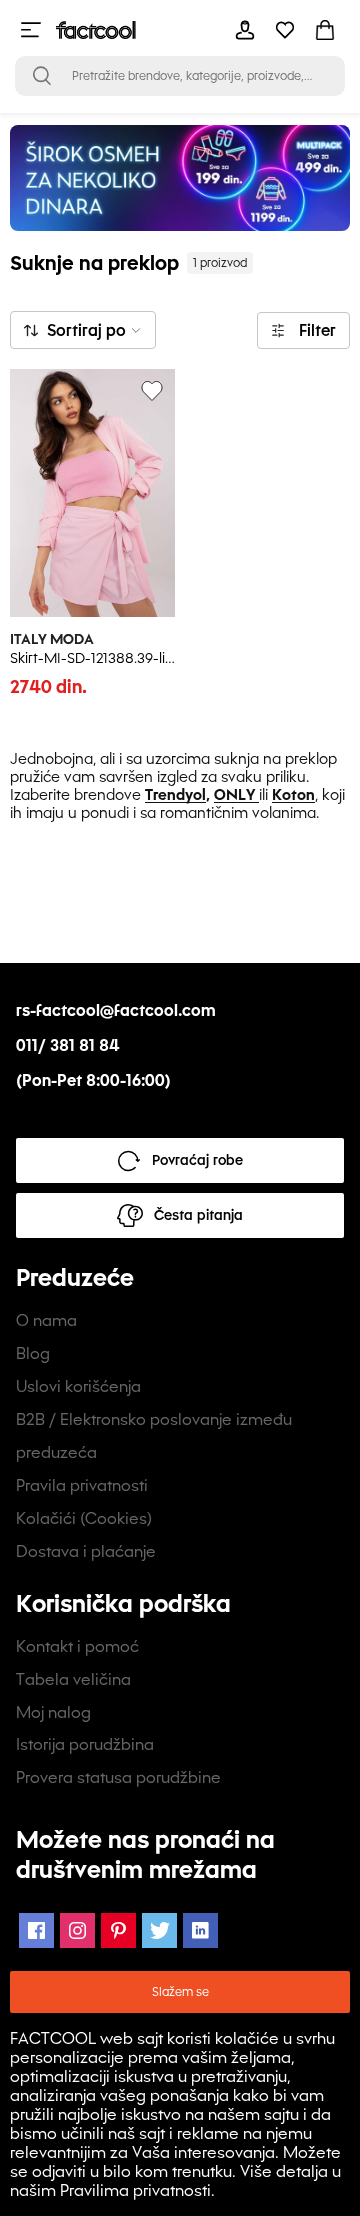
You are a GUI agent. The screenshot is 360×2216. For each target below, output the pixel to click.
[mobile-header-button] (245, 30)
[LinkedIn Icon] (200, 1930)
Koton (293, 795)
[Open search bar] (42, 76)
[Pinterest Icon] (118, 1930)
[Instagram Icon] (77, 1930)
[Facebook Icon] (36, 1930)
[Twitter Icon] (159, 1930)
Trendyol (175, 795)
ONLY (234, 795)
